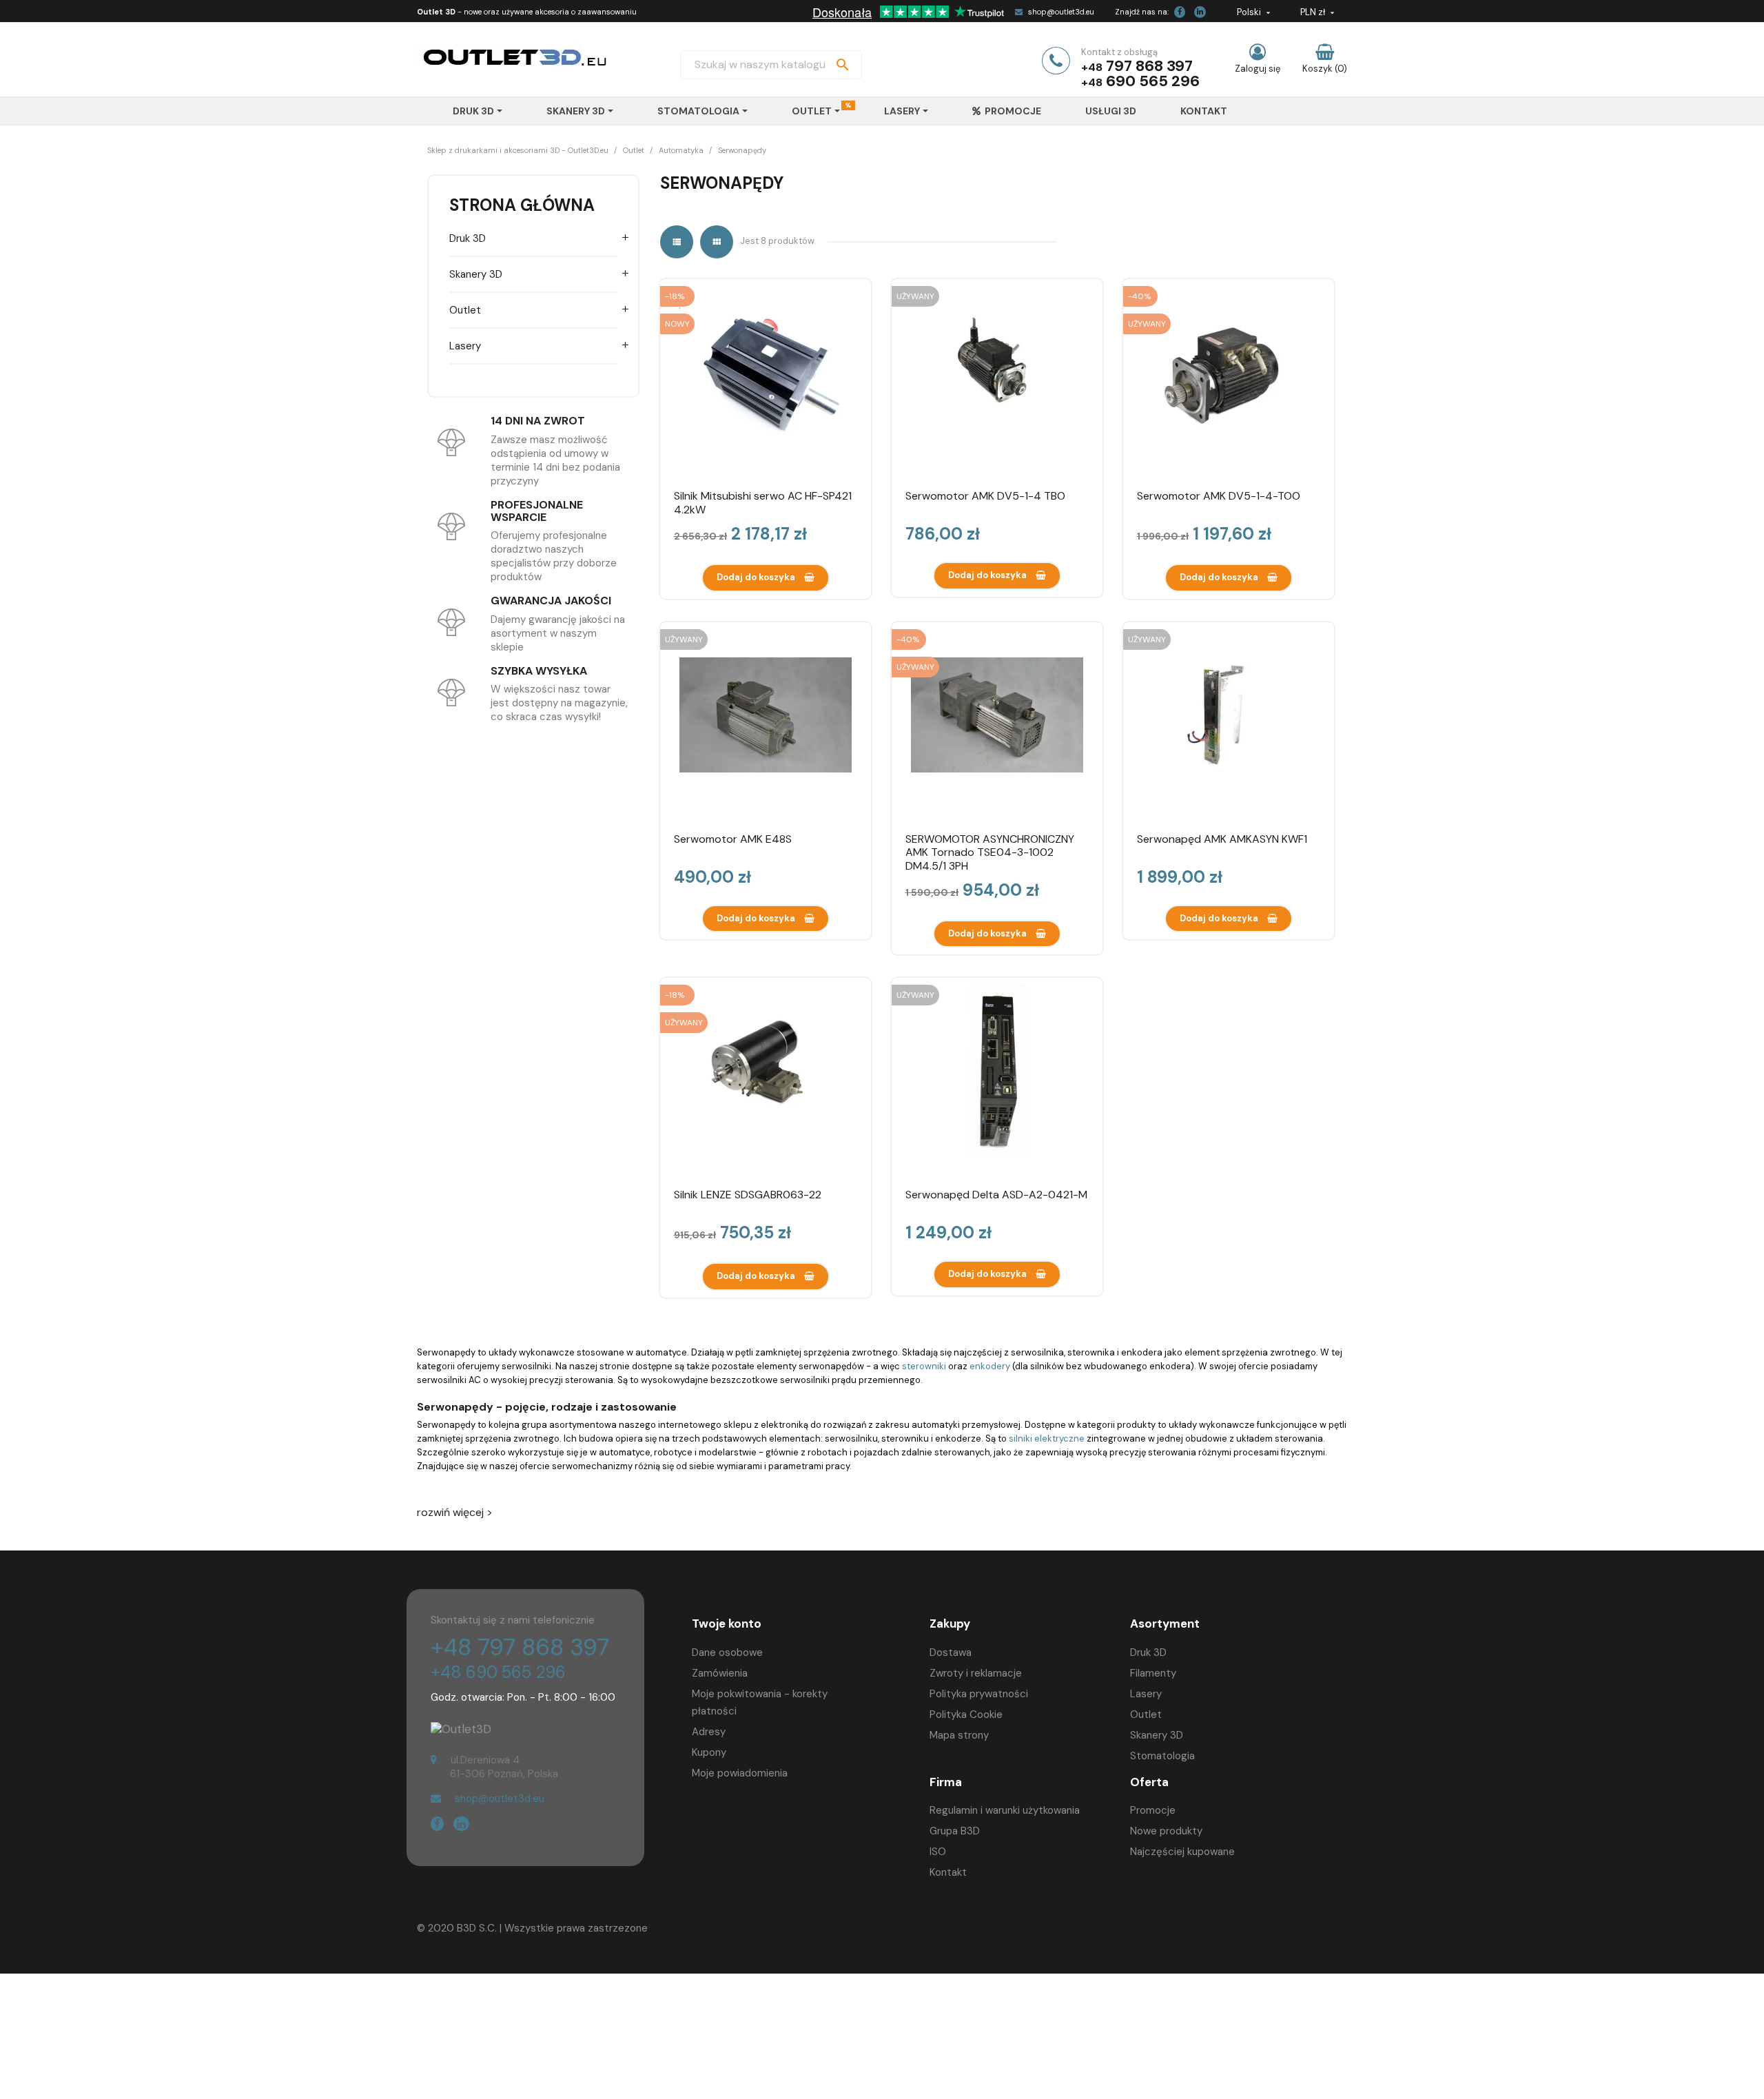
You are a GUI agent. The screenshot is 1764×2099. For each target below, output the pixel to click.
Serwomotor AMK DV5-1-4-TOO (1219, 496)
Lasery (465, 346)
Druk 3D (468, 238)
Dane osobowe (727, 1652)
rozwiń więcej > (455, 1513)
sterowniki (925, 1366)
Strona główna (522, 205)
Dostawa (951, 1652)
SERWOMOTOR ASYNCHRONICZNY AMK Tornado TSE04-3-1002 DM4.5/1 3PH (990, 853)
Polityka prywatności (979, 1694)
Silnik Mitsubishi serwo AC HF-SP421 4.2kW (763, 503)
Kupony (709, 1752)
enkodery (990, 1366)
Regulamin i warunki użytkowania (1005, 1810)
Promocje (1153, 1810)
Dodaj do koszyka (757, 577)
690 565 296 (1153, 81)
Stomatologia (1162, 1756)
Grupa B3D (955, 1831)
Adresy (709, 1732)
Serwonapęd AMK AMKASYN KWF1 (1222, 839)
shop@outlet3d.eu (1061, 12)
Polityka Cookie (966, 1714)
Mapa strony (959, 1735)
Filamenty (1153, 1673)
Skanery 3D (476, 274)
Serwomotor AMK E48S (733, 839)
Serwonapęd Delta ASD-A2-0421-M (996, 1195)
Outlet (465, 310)
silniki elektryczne (1047, 1438)
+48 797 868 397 (520, 1647)
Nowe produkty (1166, 1831)
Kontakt (948, 1872)
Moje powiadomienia (740, 1773)
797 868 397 (1149, 66)
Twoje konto (727, 1624)
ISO (938, 1852)
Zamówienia (720, 1673)
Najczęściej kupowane (1182, 1852)
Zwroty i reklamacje (976, 1673)
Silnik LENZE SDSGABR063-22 (748, 1195)
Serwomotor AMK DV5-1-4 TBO (985, 496)
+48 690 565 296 (498, 1672)
